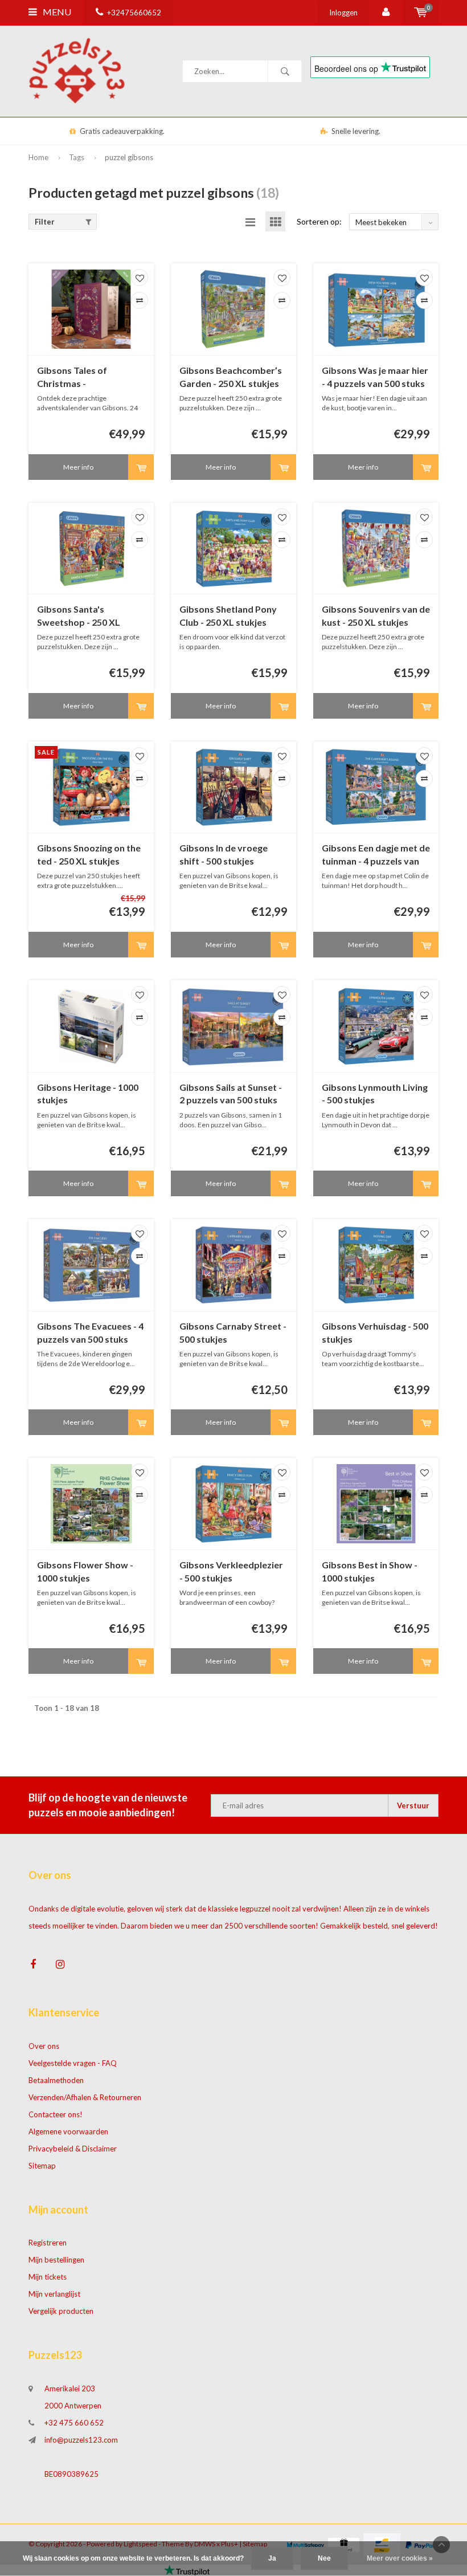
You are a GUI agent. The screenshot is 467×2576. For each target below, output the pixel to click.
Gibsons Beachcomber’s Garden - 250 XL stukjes (231, 377)
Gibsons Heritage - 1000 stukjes (88, 1094)
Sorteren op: (319, 221)
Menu (56, 12)
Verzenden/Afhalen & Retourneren (85, 2097)
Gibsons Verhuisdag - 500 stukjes (375, 1332)
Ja (272, 2558)
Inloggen (343, 13)
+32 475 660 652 (74, 2423)
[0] (421, 13)
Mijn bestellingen (56, 2260)
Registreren (48, 2243)
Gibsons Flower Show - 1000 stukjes (85, 1571)
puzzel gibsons (129, 157)
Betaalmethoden (56, 2080)
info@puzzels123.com (81, 2440)
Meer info (78, 467)
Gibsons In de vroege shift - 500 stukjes (224, 854)
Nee (324, 2558)
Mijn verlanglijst (54, 2294)
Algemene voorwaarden (68, 2131)
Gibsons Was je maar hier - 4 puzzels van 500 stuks (375, 377)
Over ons (44, 2046)
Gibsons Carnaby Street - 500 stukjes (233, 1332)
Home (38, 157)
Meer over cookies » (400, 2558)
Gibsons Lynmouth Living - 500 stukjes (375, 1094)
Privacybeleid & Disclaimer (73, 2149)
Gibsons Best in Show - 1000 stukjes (370, 1571)
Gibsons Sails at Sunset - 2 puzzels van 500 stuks (231, 1094)
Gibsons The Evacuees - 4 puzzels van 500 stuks (90, 1332)
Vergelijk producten (61, 2311)
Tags (77, 157)
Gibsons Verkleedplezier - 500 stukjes (231, 1571)
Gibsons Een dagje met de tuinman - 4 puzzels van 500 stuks (376, 855)
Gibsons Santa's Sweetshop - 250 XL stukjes (79, 616)
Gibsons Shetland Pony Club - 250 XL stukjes (228, 616)
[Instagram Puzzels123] (60, 1964)
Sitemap (42, 2166)
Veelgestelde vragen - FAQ (73, 2063)
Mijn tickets (48, 2277)
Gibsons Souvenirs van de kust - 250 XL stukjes (376, 616)
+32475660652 (134, 13)
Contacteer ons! (56, 2114)
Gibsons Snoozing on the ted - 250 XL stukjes (89, 854)
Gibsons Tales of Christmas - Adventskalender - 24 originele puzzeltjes (82, 378)
